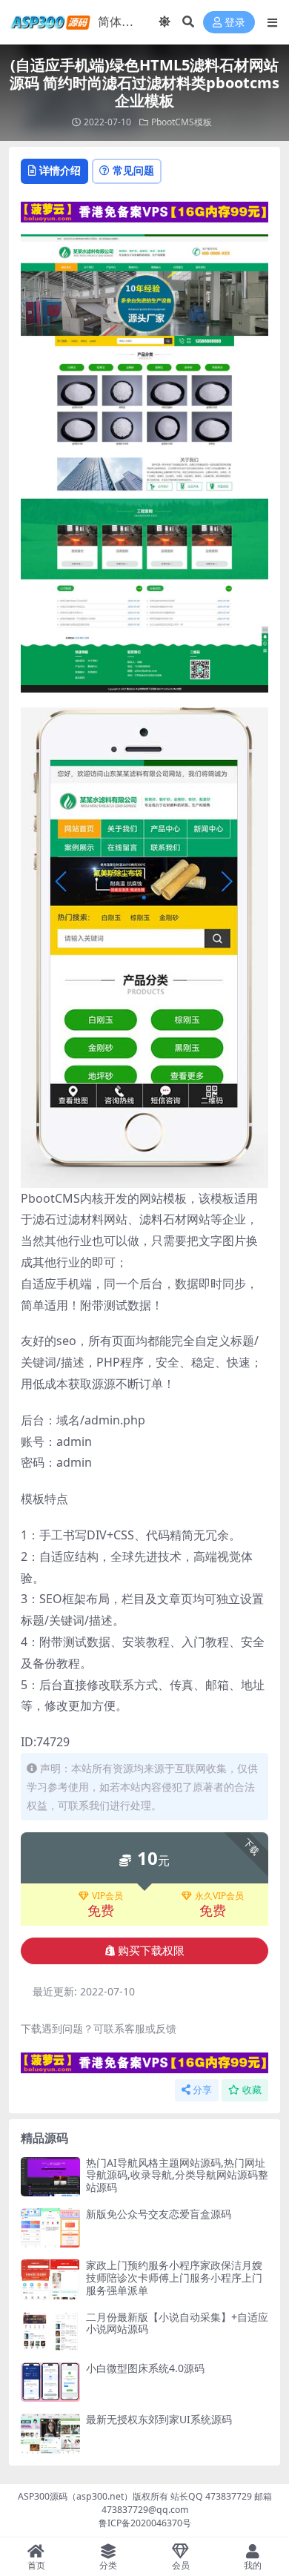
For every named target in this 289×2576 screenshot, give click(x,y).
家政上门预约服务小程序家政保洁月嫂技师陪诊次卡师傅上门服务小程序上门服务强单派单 (174, 2278)
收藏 (252, 2090)
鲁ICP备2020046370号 (145, 2523)
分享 (202, 2090)
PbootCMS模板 (182, 122)
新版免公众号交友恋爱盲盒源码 (159, 2214)
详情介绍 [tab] (60, 170)
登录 (235, 23)
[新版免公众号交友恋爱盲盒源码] (50, 2228)
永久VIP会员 (219, 1896)
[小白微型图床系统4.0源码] (50, 2382)
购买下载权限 (151, 1951)
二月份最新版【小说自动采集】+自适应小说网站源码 (177, 2323)
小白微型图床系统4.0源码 (145, 2368)
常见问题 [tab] (133, 170)
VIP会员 (107, 1896)
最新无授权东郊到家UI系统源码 (159, 2419)
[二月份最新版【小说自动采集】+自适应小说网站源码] (50, 2331)
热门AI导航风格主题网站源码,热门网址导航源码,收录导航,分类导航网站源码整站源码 (177, 2175)
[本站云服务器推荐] (144, 211)
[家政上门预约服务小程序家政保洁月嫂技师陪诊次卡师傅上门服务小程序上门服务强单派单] (50, 2279)
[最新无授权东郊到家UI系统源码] (50, 2433)
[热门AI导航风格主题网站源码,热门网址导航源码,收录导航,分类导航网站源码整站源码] (50, 2177)
